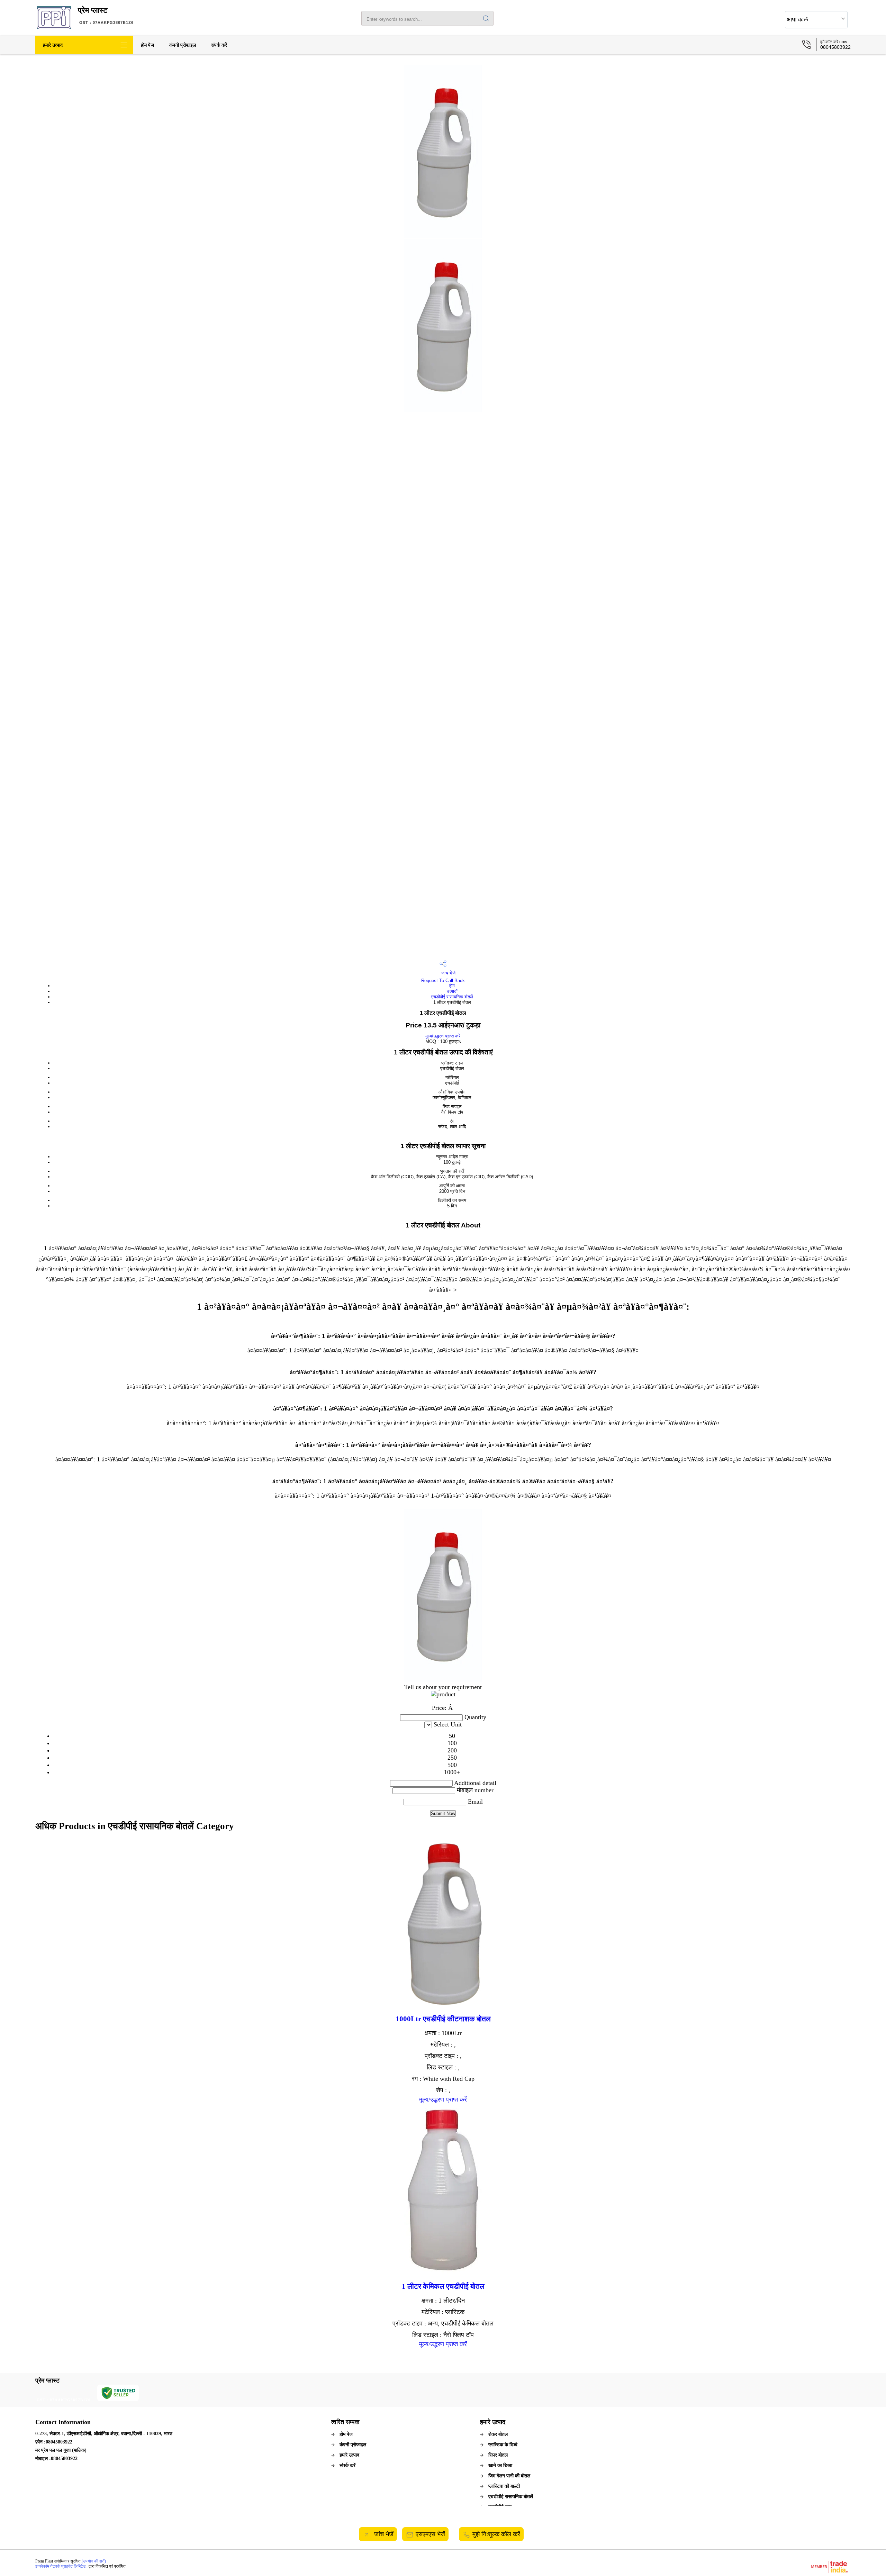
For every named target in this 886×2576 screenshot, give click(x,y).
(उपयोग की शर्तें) (94, 2561)
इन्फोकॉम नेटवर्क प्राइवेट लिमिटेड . (61, 2566)
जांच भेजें (448, 973)
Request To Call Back (443, 981)
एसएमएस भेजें (430, 2534)
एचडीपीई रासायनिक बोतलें (452, 997)
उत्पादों (452, 991)
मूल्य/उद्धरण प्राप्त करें (443, 1036)
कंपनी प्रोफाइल (183, 45)
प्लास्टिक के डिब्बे (503, 2445)
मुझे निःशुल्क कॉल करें (496, 2534)
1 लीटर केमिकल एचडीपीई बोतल (443, 2286)
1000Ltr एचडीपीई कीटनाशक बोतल (443, 2019)
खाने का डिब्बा (500, 2465)
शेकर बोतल (498, 2434)
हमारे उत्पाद (53, 45)
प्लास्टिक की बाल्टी (504, 2486)
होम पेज (147, 45)
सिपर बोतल (498, 2455)
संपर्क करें (219, 45)
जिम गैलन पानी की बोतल (509, 2476)
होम (452, 986)
